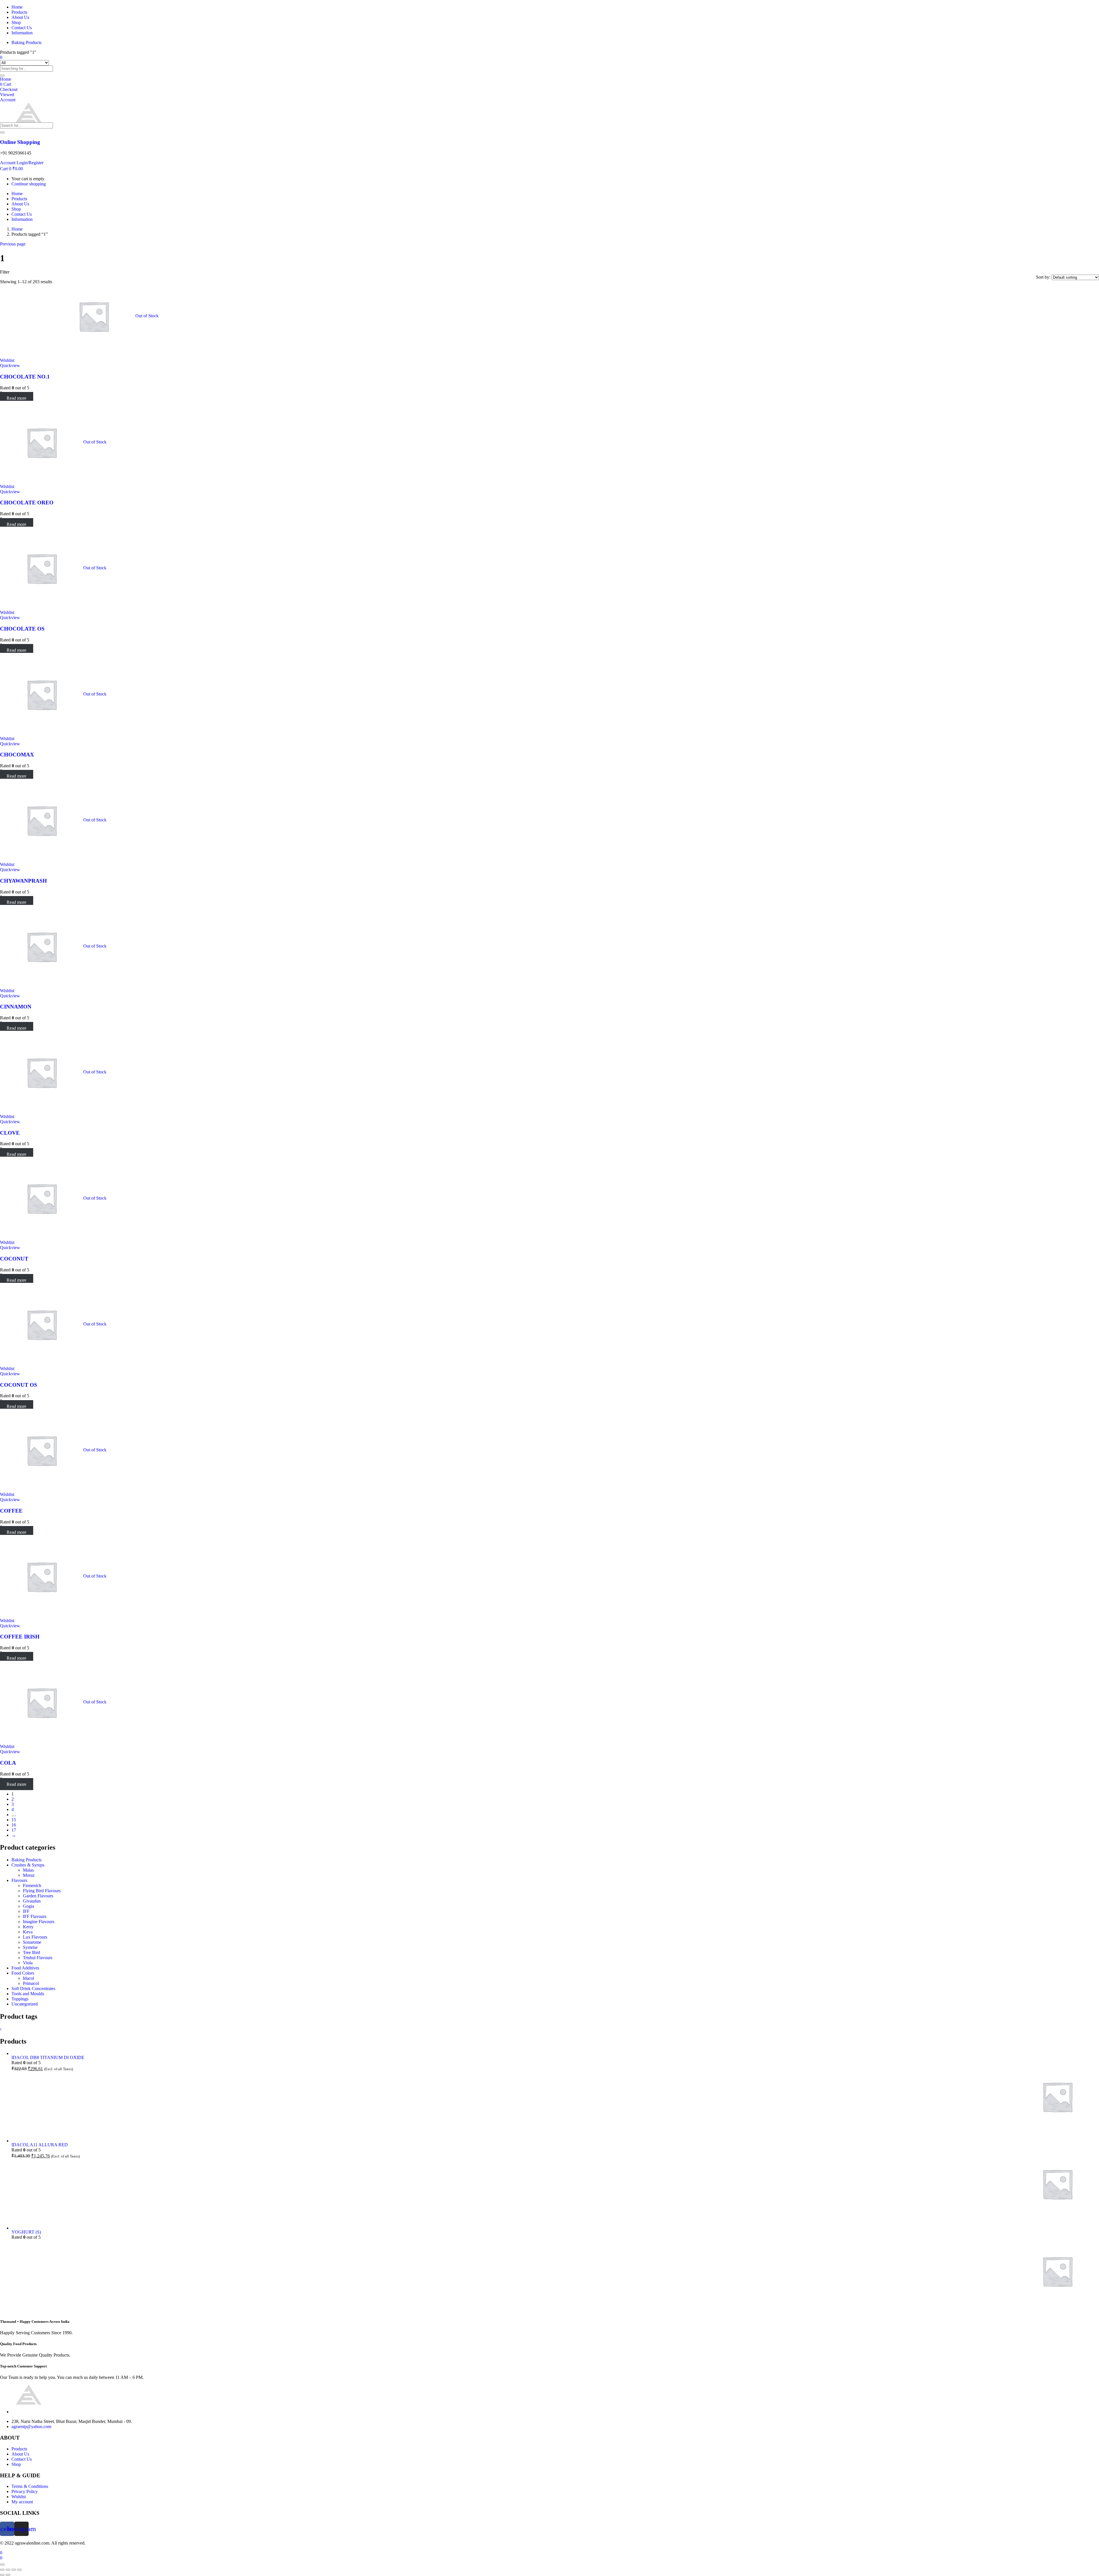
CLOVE (10, 1133)
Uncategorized (25, 2004)
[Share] (8, 2570)
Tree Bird (31, 1952)
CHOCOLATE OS (22, 629)
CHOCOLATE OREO (27, 503)
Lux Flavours (35, 1937)
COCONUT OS (19, 1385)
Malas (28, 1870)
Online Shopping (20, 142)
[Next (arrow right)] (8, 2575)
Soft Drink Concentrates (33, 1989)
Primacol (31, 1983)
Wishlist (19, 2497)
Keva (28, 1932)
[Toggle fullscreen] (14, 2570)
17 (14, 1830)
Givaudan (32, 1901)
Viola (28, 1963)
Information (22, 33)
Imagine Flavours (39, 1922)
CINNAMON (16, 1007)
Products (19, 12)
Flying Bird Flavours (42, 1891)
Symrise (30, 1947)
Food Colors (23, 1973)
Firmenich (32, 1886)
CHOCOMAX (17, 755)
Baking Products (26, 42)
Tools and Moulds (28, 1994)
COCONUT (14, 1259)
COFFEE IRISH (20, 1637)
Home (17, 7)
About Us (20, 17)
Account (8, 100)
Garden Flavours (38, 1896)
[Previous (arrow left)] (2, 2575)
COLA (8, 1763)
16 (14, 1825)
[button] (11, 169)
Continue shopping (29, 184)
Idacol (28, 1978)
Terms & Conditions (30, 2486)
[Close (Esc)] (2, 2570)
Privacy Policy (25, 2491)
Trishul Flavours (38, 1958)
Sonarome (32, 1942)
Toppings (20, 1999)
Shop (16, 22)
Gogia (28, 1906)
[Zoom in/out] (19, 2570)
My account (22, 2502)
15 (14, 1820)
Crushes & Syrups (28, 1865)
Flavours (19, 1880)
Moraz (29, 1875)
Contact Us (22, 28)
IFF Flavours (35, 1916)
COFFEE (11, 1511)
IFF (26, 1911)
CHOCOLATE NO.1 (25, 377)
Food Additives (25, 1968)
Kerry (28, 1927)
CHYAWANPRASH (23, 881)
